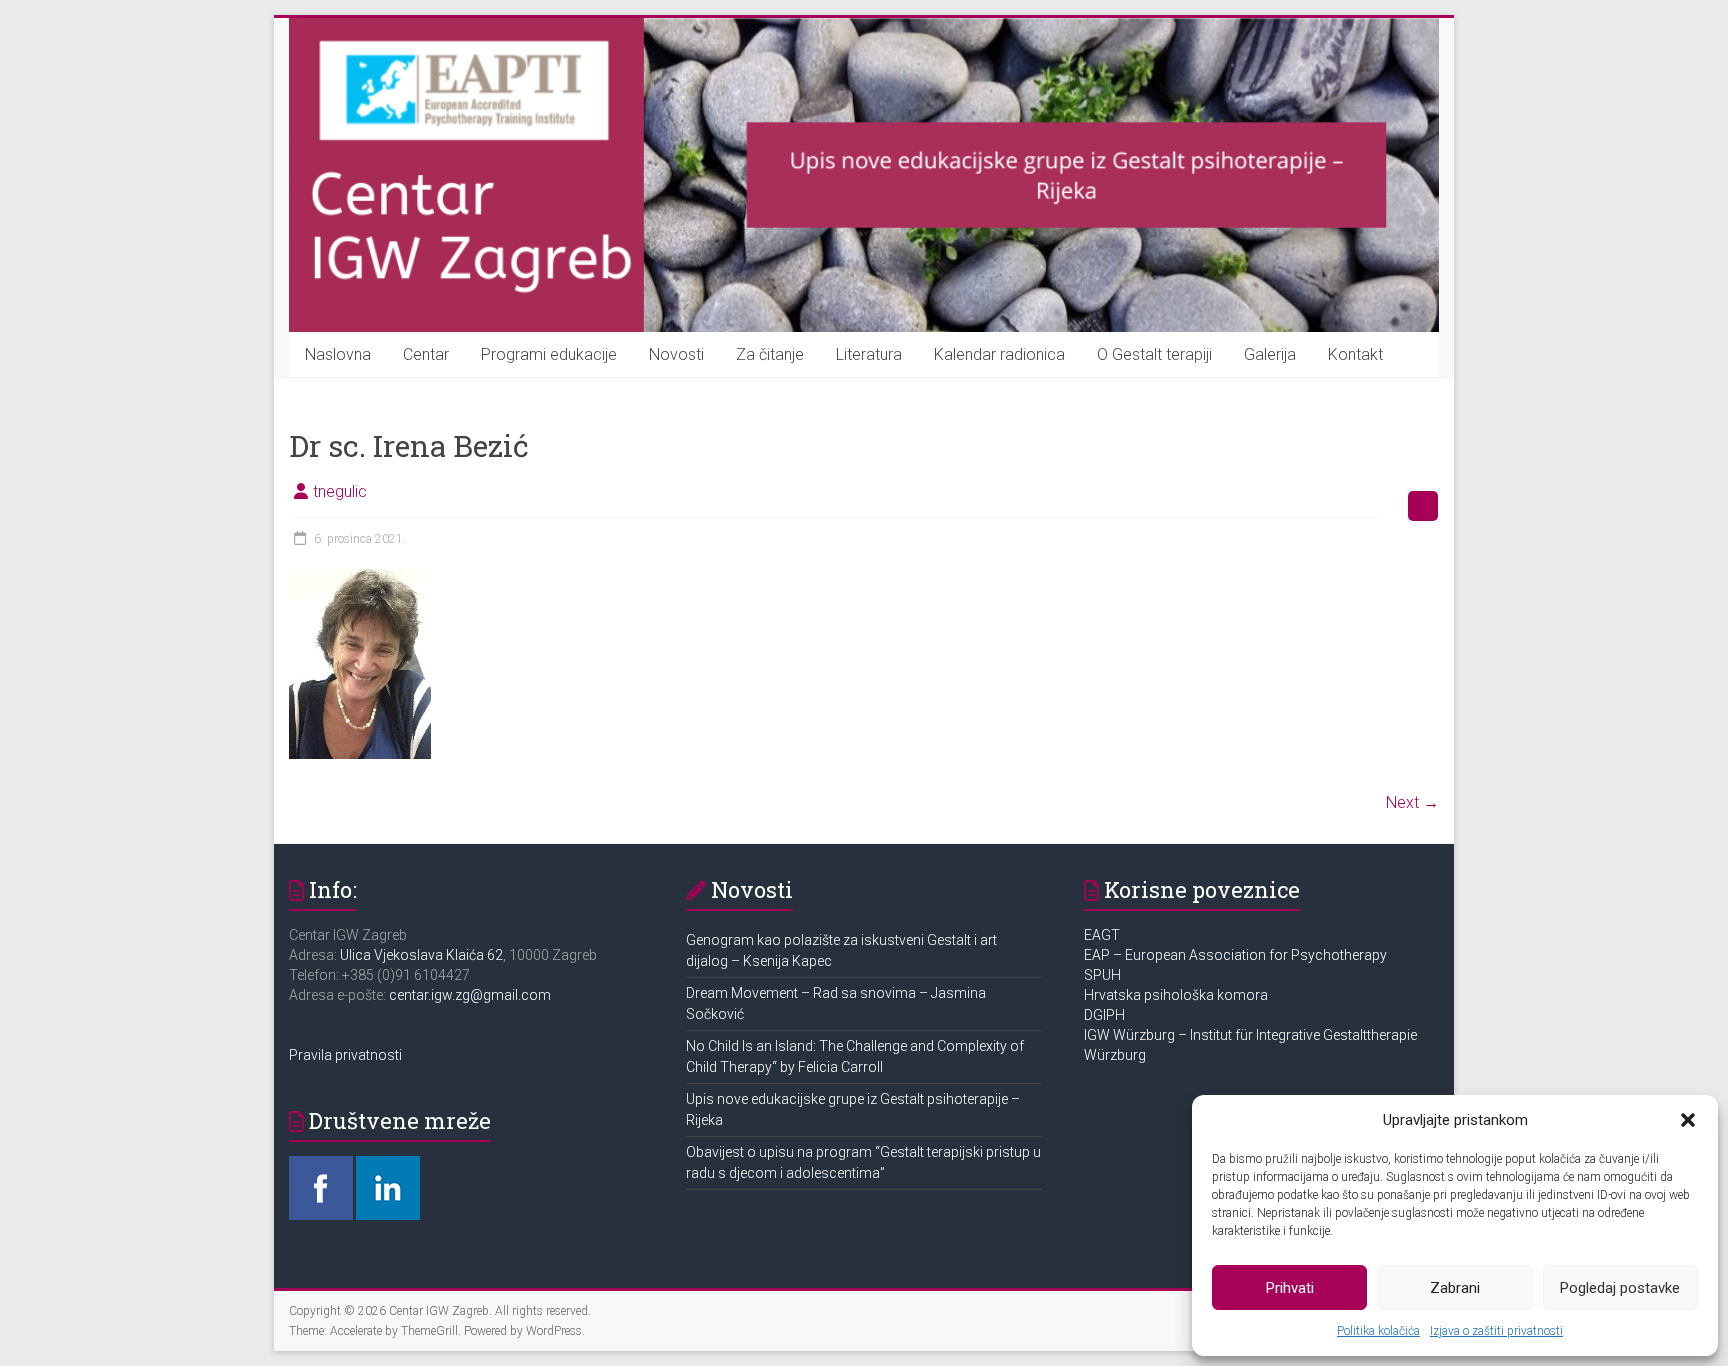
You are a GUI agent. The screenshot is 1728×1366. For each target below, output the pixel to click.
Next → (1412, 802)
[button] (1688, 1120)
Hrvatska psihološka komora (1177, 995)
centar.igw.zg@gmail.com (470, 995)
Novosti (676, 354)
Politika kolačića (1378, 1331)
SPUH (1102, 975)
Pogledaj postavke (1620, 1288)
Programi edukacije (549, 354)
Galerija (1270, 354)
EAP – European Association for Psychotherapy (1235, 955)
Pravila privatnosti (345, 1055)
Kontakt (1355, 354)
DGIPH (1104, 1015)
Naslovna (338, 354)
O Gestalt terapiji (1154, 354)
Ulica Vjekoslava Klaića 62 (421, 955)
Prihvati (1290, 1288)
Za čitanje (770, 354)
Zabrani (1455, 1288)
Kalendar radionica (999, 354)
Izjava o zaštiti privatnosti (1496, 1331)
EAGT (1103, 935)
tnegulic (340, 491)
